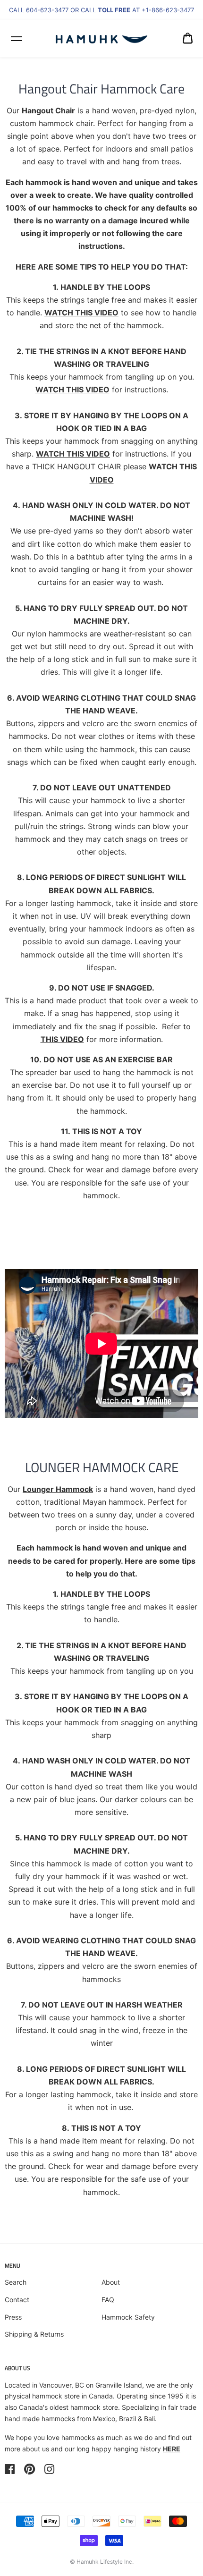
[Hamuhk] (102, 38)
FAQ (108, 2300)
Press (13, 2317)
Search (16, 2282)
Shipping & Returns (34, 2334)
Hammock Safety (128, 2317)
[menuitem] (188, 38)
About (111, 2282)
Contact (17, 2300)
